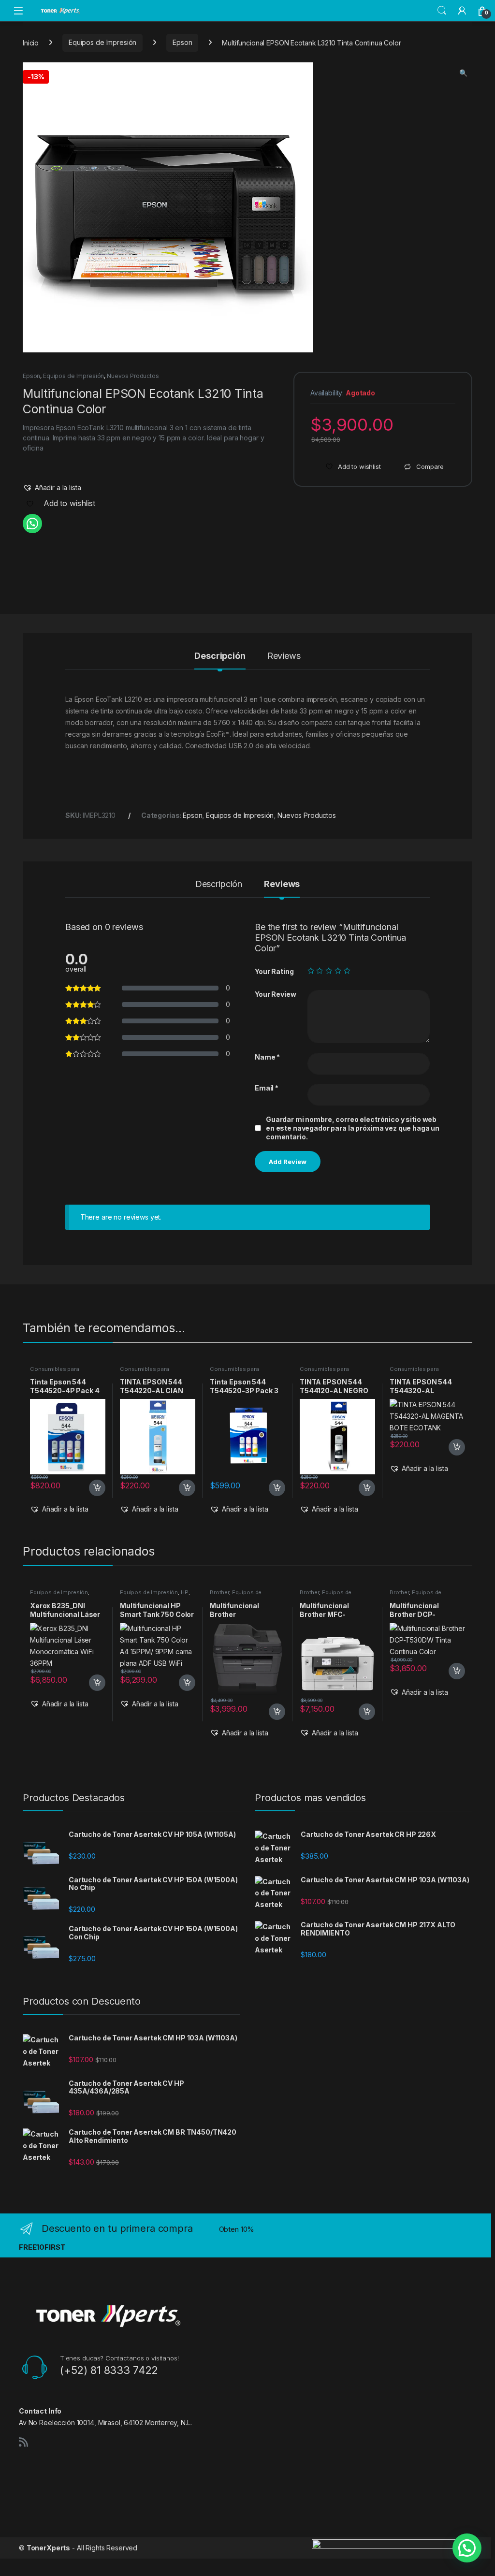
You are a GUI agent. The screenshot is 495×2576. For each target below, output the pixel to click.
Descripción (220, 656)
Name (267, 1057)
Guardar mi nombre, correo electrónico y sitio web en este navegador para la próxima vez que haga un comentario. (353, 1128)
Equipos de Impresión (102, 42)
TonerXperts (48, 2548)
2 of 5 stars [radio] (320, 971)
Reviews (284, 656)
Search (442, 11)
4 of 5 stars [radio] (338, 971)
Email (267, 1088)
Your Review (275, 994)
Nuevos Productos (133, 376)
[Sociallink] (23, 2442)
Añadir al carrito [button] (95, 1488)
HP (185, 1592)
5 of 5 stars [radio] (347, 971)
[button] (463, 73)
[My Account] (462, 11)
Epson (182, 42)
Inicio (31, 42)
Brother (219, 1592)
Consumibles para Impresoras (55, 1372)
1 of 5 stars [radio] (311, 971)
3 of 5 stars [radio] (329, 971)
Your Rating (274, 971)
